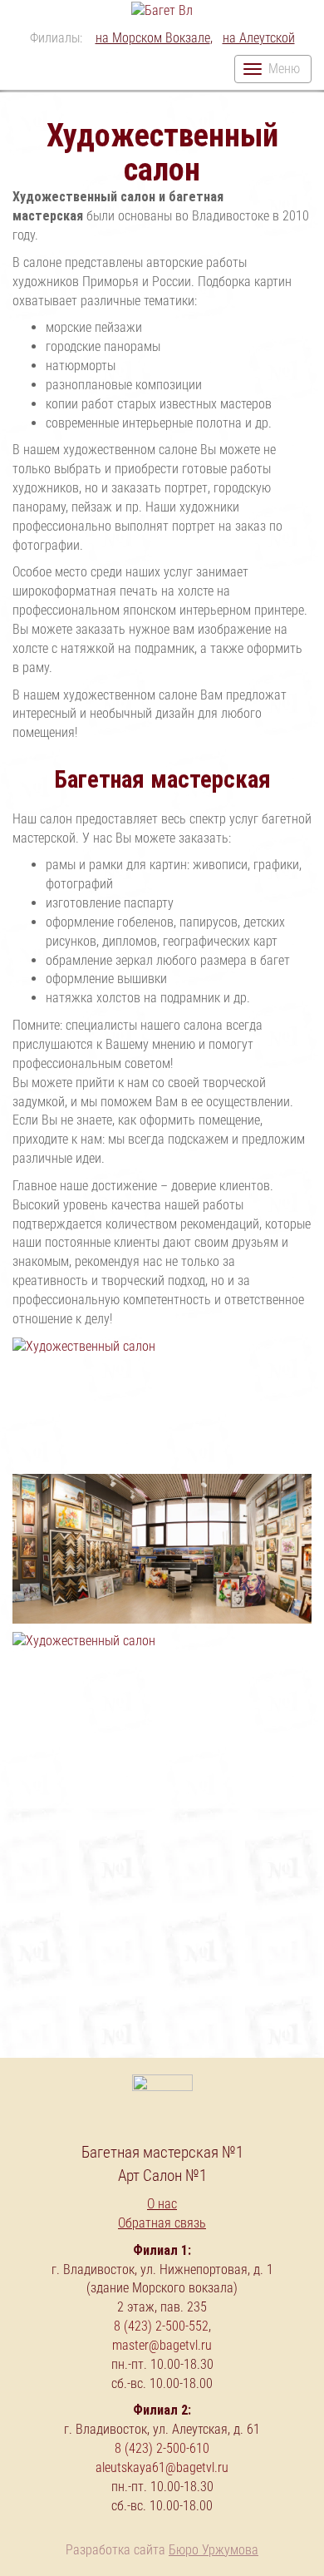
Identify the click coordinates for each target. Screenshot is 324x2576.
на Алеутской (259, 38)
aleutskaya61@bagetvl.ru (162, 2467)
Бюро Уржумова (214, 2550)
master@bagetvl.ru (162, 2345)
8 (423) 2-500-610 (162, 2448)
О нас (162, 2204)
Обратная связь (162, 2223)
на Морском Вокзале (153, 38)
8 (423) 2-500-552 (161, 2326)
